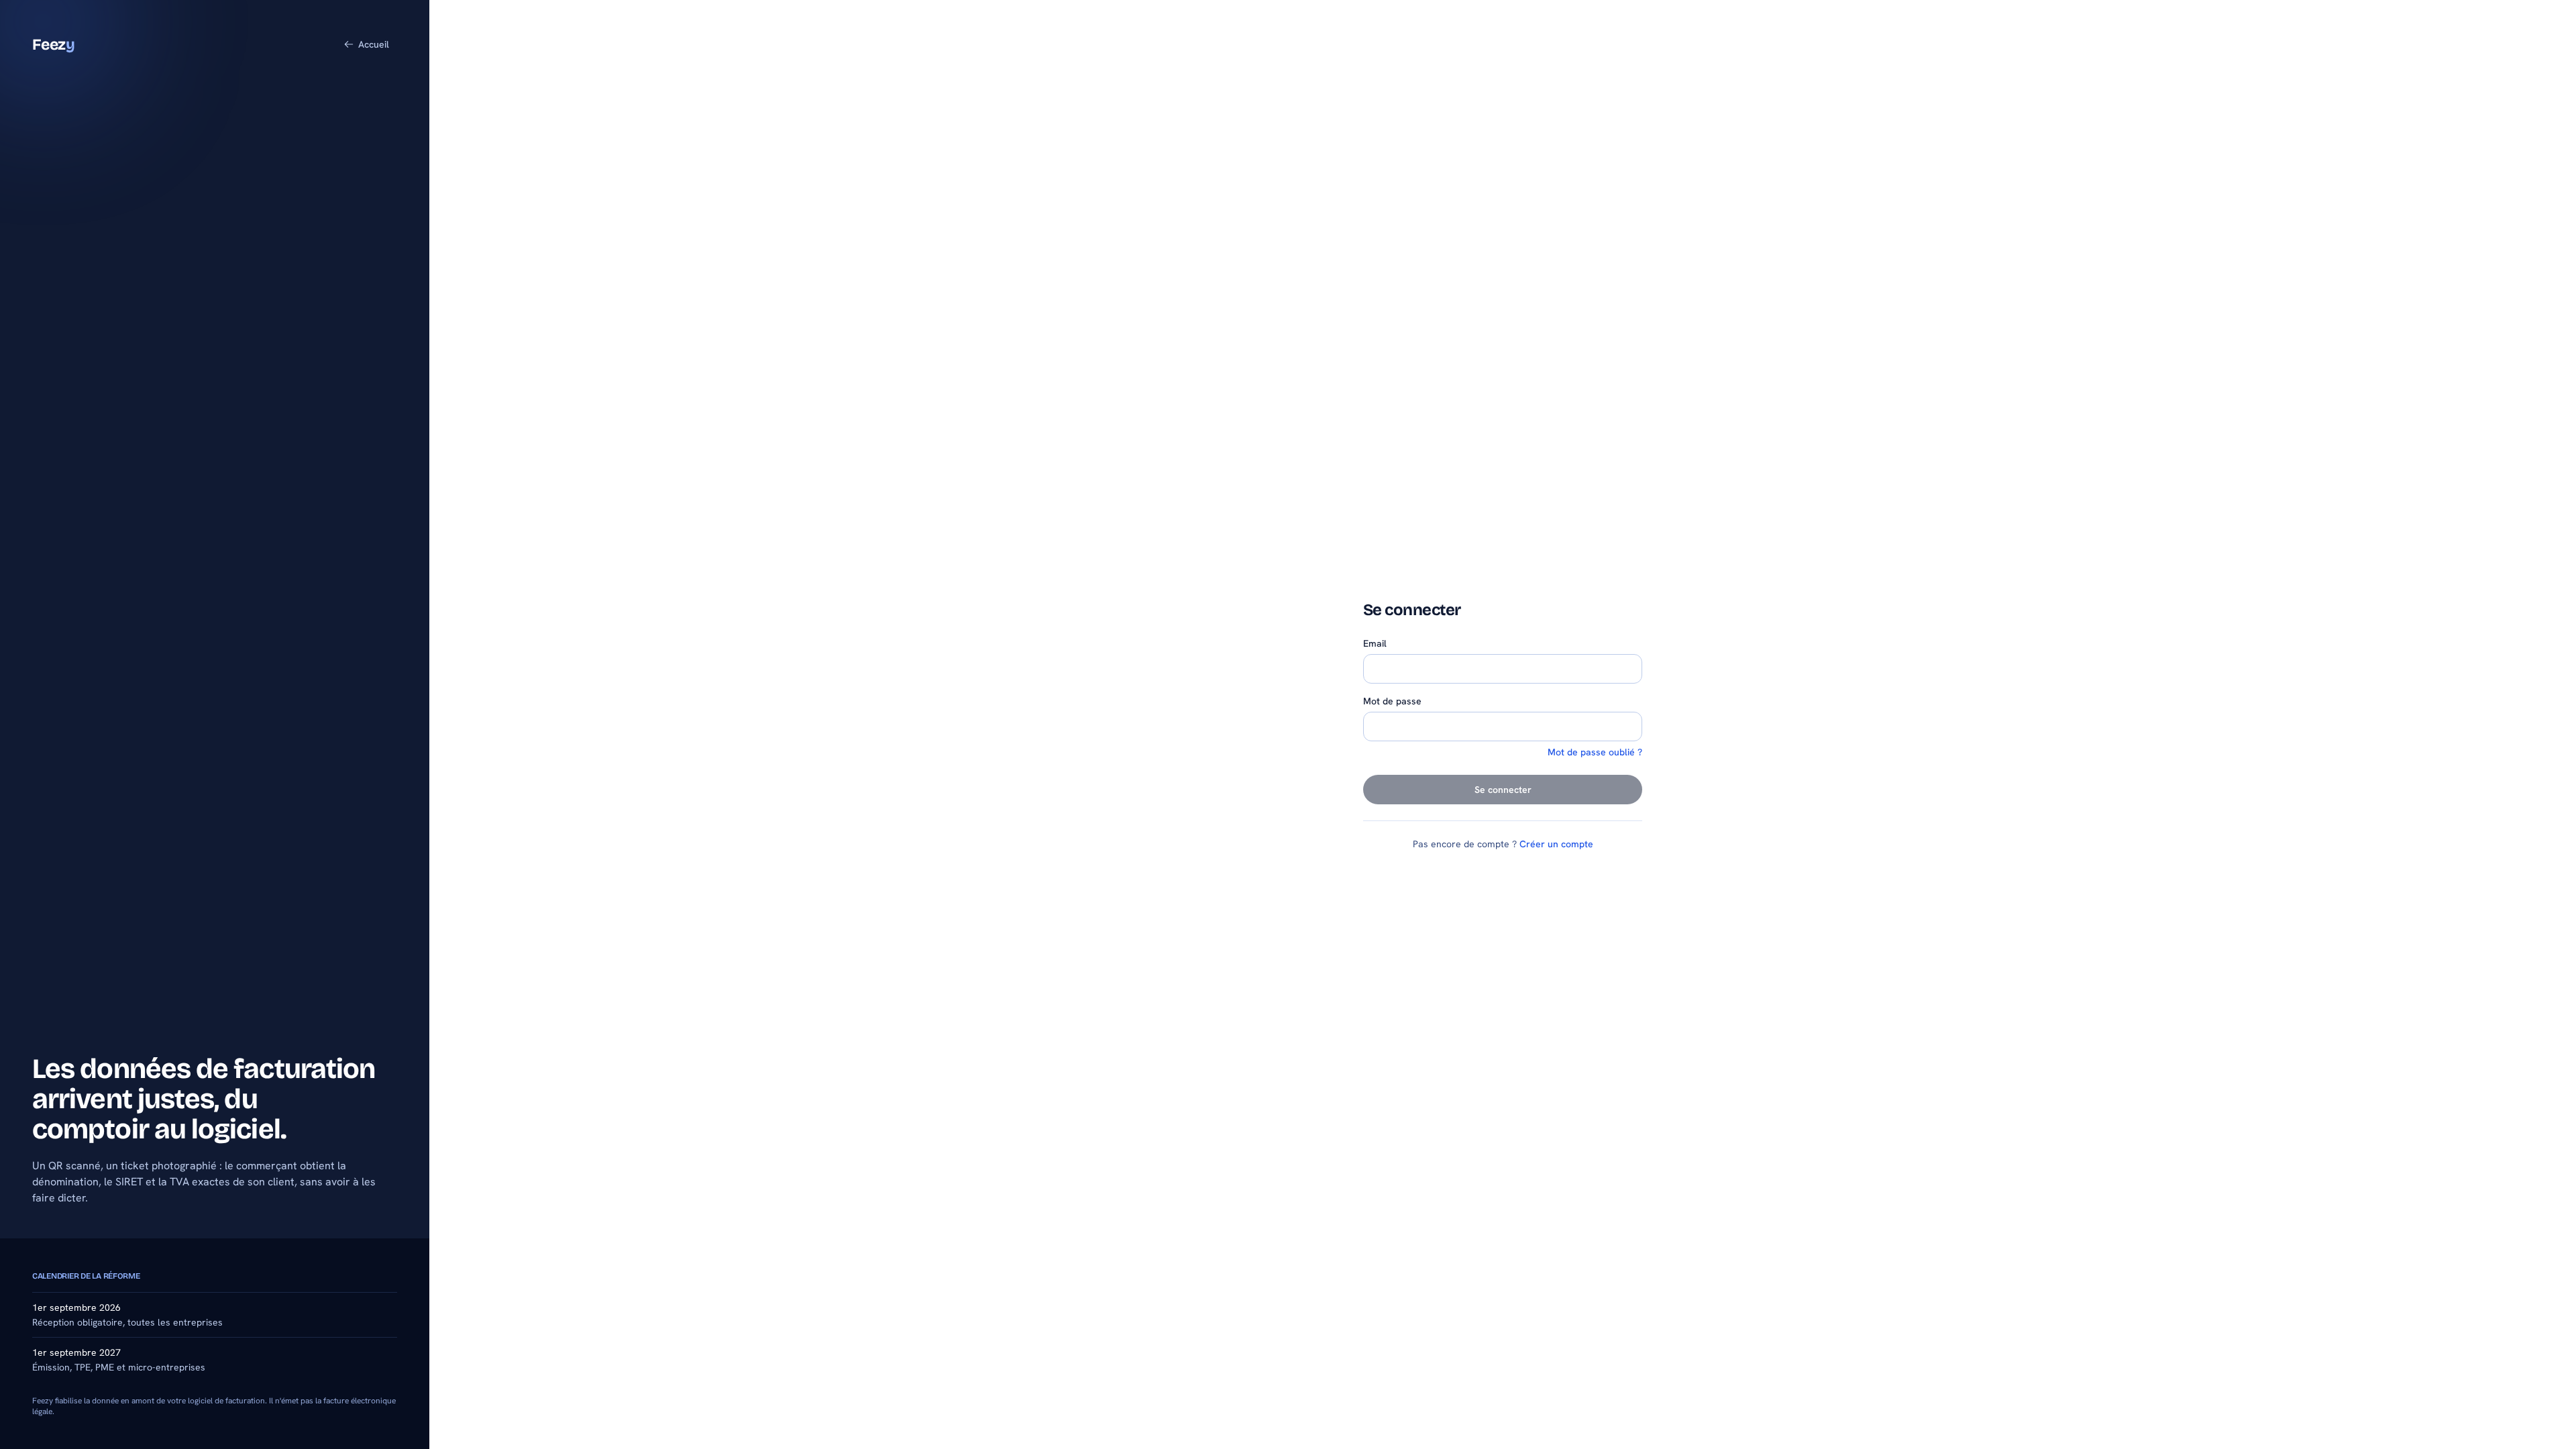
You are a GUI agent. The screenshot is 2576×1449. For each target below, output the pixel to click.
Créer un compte (1556, 844)
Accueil (374, 44)
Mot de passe (1392, 701)
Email (1375, 643)
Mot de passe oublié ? (1595, 752)
